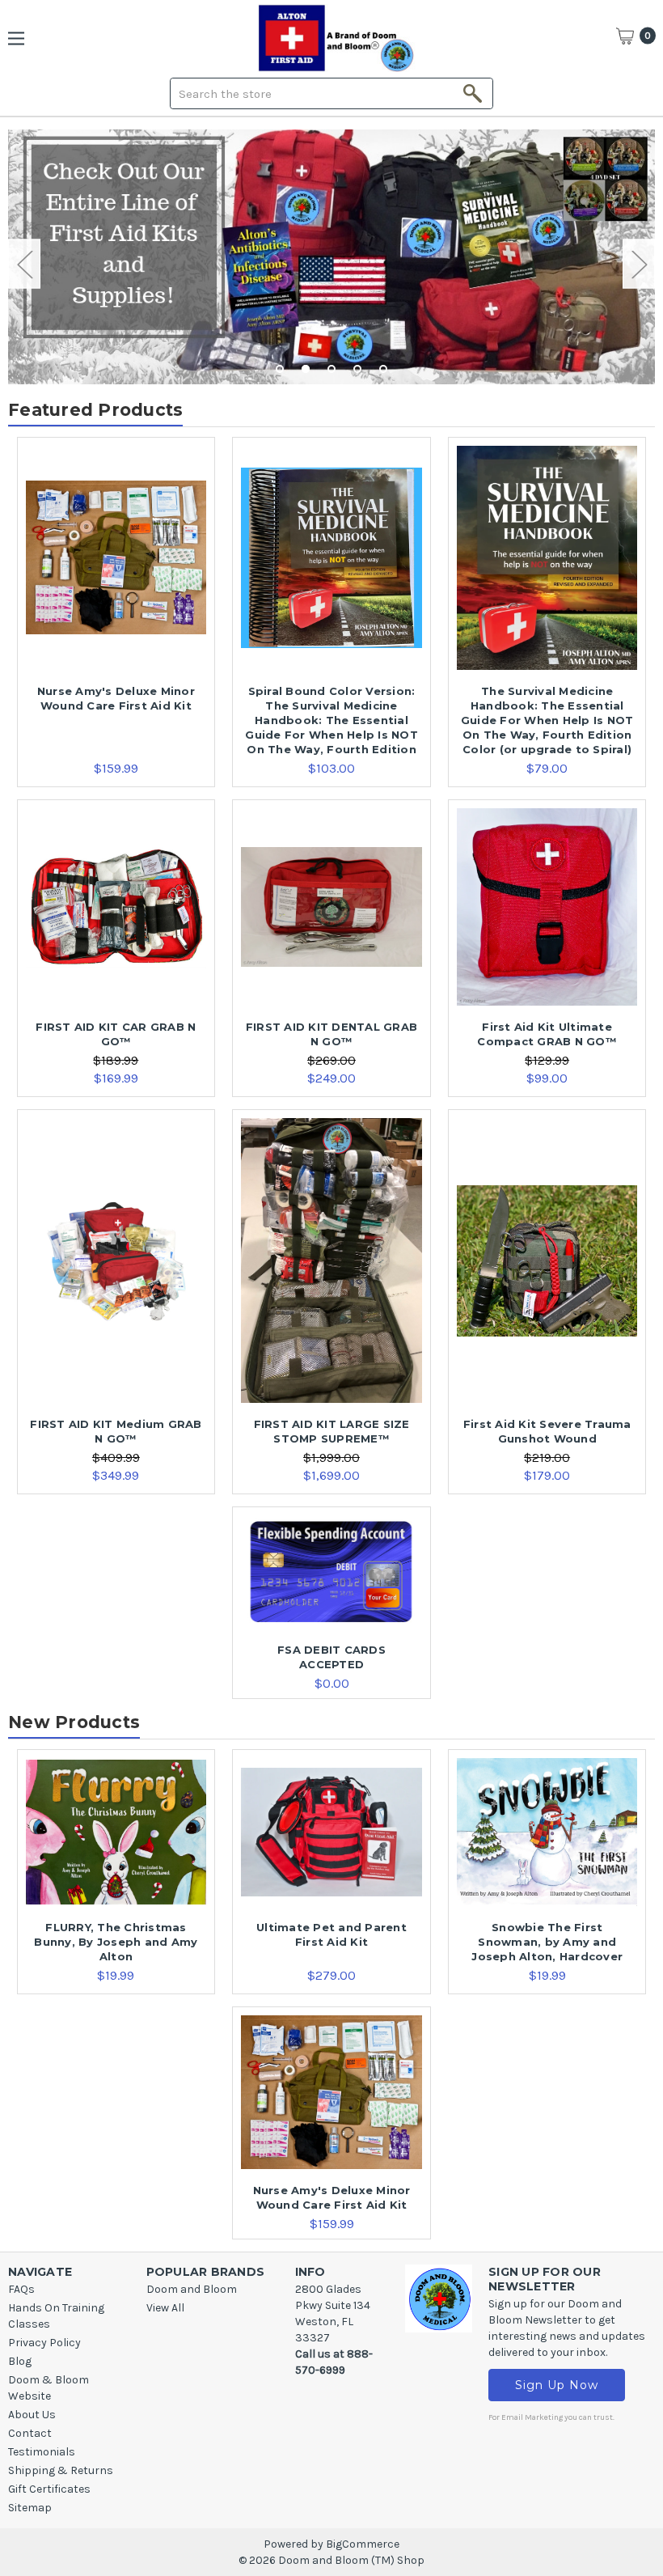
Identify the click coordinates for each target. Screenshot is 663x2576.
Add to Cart (331, 1587)
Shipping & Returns (61, 2470)
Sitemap (30, 2508)
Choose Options (116, 573)
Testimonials (42, 2452)
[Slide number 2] (331, 257)
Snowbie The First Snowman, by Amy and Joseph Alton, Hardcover (547, 1942)
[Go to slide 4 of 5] (357, 369)
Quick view (116, 543)
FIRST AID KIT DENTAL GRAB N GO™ (331, 1034)
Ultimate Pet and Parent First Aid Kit (331, 1934)
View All (165, 2308)
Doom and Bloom (192, 2289)
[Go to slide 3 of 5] (331, 369)
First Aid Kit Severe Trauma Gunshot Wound (547, 1431)
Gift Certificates (49, 2489)
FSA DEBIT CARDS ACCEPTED (331, 1657)
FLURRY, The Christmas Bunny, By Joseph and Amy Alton (116, 1942)
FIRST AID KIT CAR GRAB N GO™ (116, 1034)
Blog (20, 2361)
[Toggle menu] (22, 38)
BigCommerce (363, 2544)
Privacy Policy (44, 2343)
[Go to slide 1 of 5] (280, 369)
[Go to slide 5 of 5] (383, 369)
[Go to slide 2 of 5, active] (306, 369)
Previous (24, 264)
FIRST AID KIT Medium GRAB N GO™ (116, 1431)
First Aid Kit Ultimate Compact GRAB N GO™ (547, 1034)
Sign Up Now (557, 2385)
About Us (32, 2415)
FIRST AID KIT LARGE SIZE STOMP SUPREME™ (332, 1431)
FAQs (21, 2289)
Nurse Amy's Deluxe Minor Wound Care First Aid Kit (116, 698)
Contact (30, 2433)
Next (639, 264)
